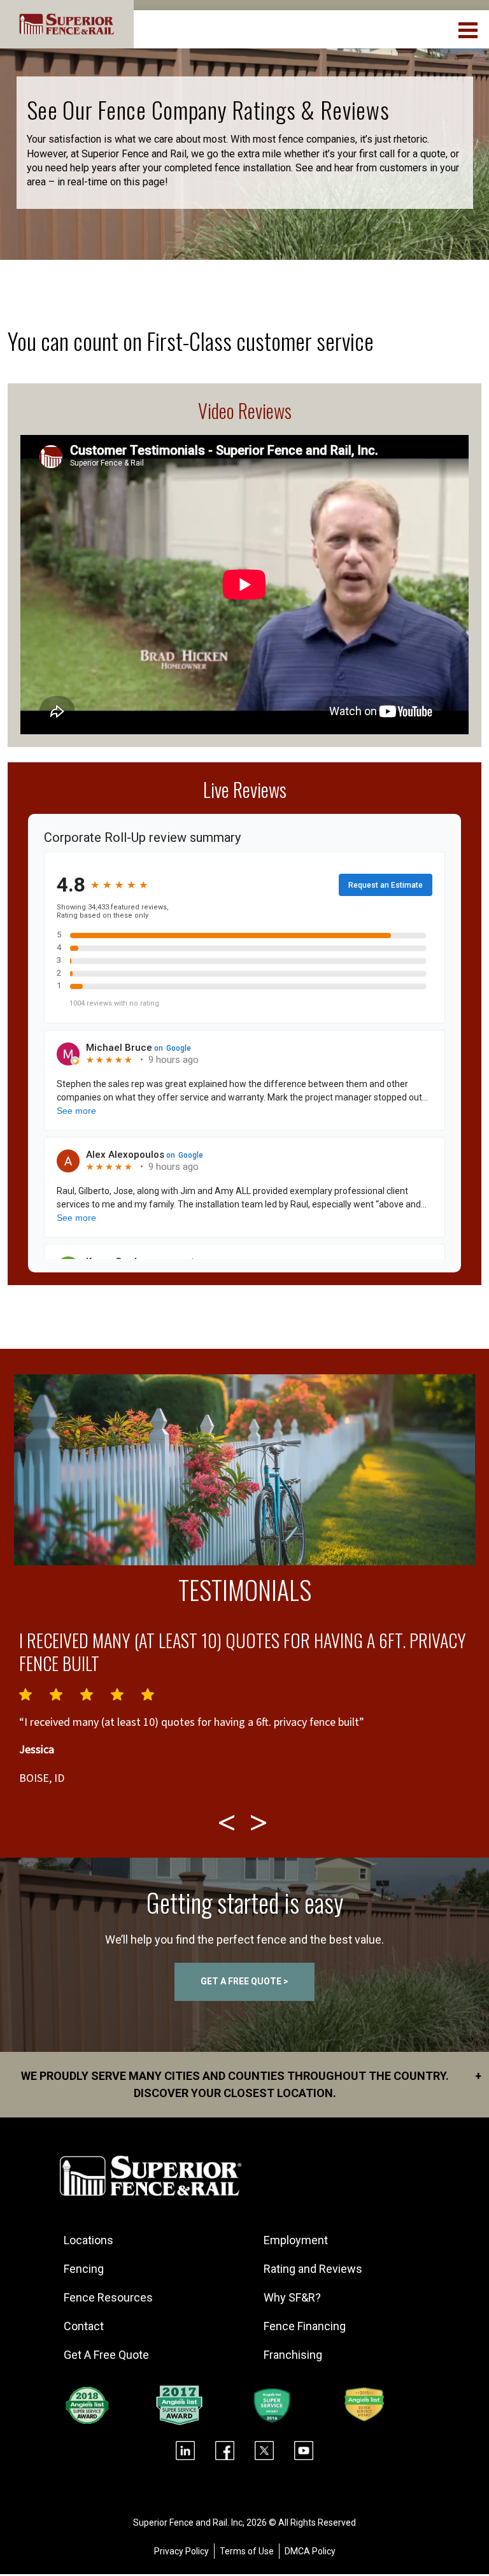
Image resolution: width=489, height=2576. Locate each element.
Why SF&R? (292, 2297)
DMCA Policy (310, 2551)
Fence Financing (305, 2326)
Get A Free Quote (106, 2355)
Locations (89, 2240)
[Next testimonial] (260, 1823)
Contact (84, 2326)
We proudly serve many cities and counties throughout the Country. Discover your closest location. (251, 2084)
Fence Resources (108, 2297)
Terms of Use (247, 2551)
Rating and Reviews (313, 2269)
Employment (296, 2240)
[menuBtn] (469, 29)
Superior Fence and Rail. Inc (188, 2523)
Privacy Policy (181, 2551)
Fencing (84, 2269)
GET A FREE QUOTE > (244, 1981)
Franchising (293, 2355)
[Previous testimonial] (229, 1823)
